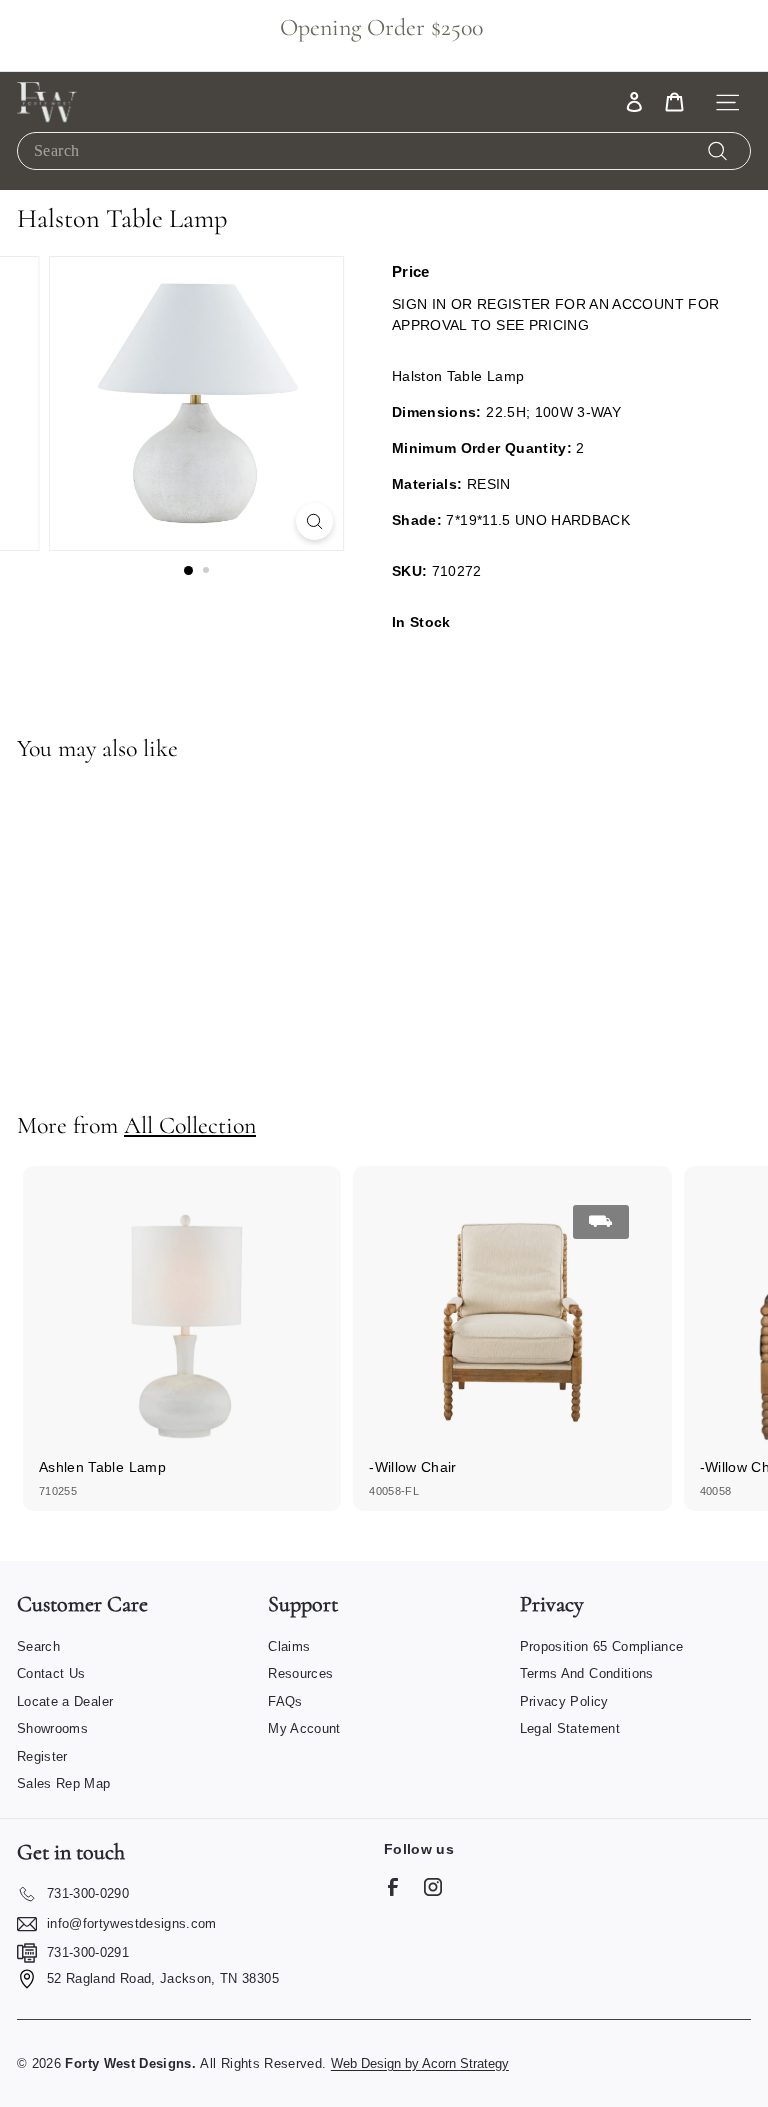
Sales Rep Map (64, 1783)
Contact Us (51, 1673)
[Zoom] (314, 521)
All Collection (190, 1125)
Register (42, 1756)
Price (411, 271)
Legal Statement (570, 1728)
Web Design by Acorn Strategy (420, 2063)
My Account (304, 1728)
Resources (300, 1673)
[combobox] (384, 150)
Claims (289, 1646)
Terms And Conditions (587, 1673)
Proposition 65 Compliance (602, 1646)
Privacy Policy (564, 1701)
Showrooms (52, 1728)
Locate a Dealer (65, 1701)
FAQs (285, 1701)
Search (38, 1646)
